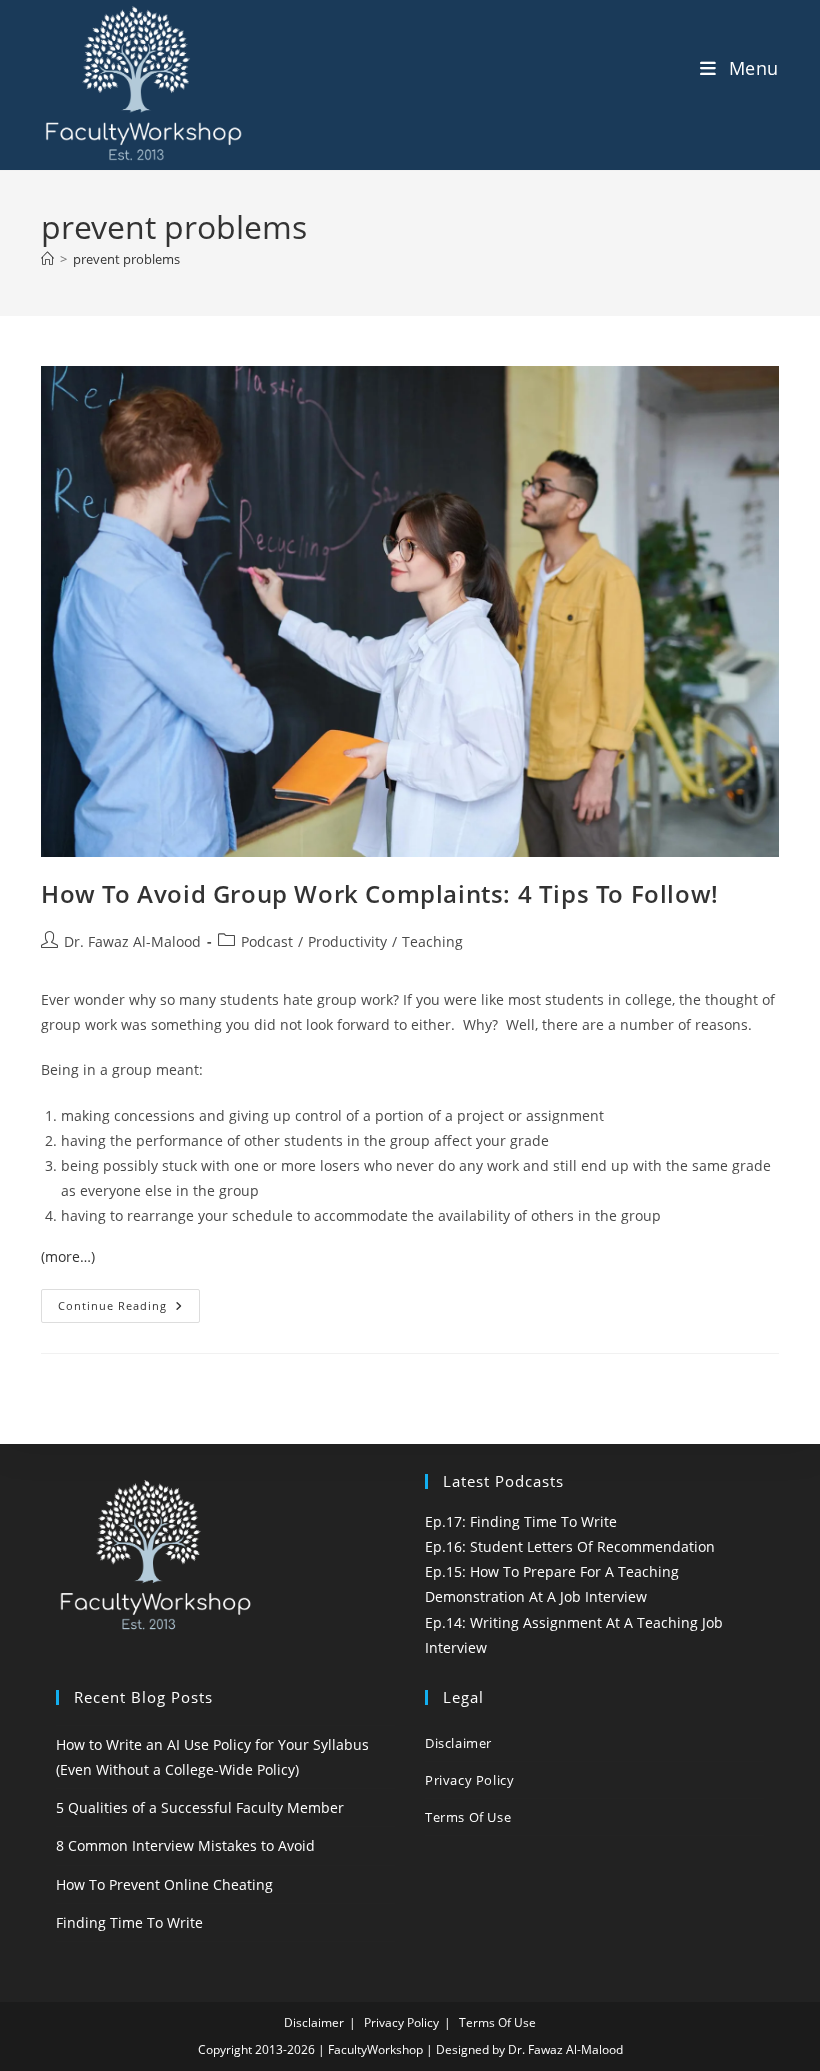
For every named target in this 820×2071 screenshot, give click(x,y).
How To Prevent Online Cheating (164, 1884)
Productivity (347, 941)
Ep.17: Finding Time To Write (521, 1521)
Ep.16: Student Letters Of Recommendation (570, 1546)
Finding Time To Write (129, 1922)
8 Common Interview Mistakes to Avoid (185, 1845)
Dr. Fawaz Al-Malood (132, 941)
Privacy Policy (469, 1780)
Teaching (432, 941)
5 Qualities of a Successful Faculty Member (200, 1807)
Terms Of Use (468, 1817)
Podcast (267, 941)
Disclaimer (458, 1743)
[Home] (47, 259)
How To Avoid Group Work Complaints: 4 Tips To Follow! (380, 893)
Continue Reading (129, 1309)
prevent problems (126, 259)
